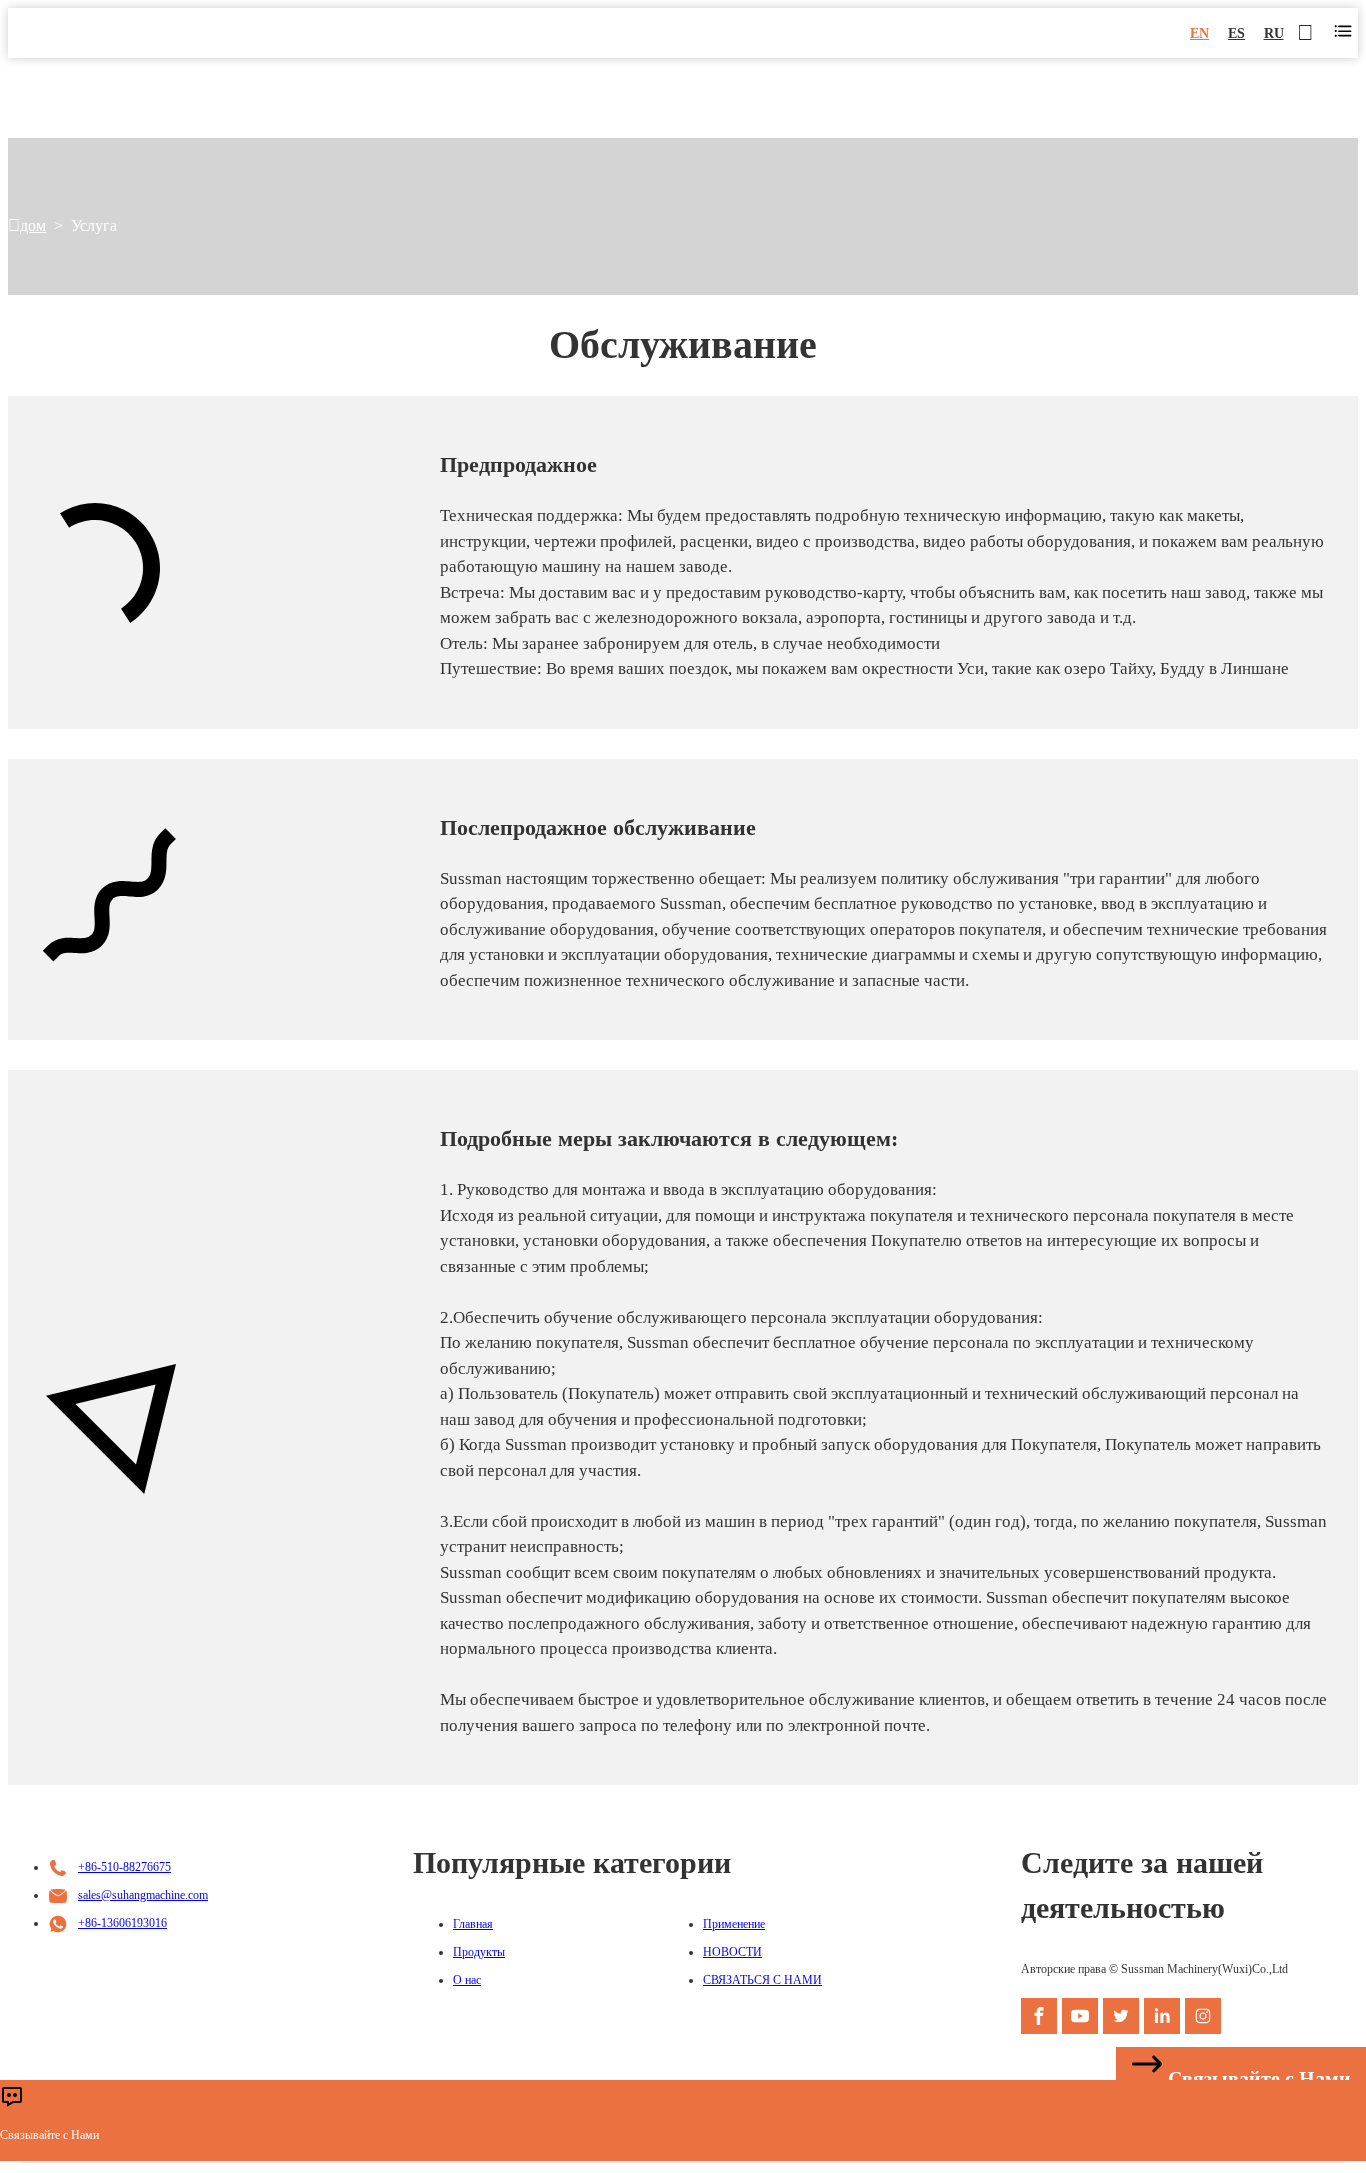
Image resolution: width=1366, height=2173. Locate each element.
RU (1274, 33)
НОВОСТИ (732, 1952)
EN (1199, 33)
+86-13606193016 (122, 1923)
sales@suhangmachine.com (143, 1895)
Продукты (479, 1952)
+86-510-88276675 (124, 1867)
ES (1236, 33)
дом (33, 225)
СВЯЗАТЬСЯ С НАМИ (762, 1980)
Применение (734, 1924)
